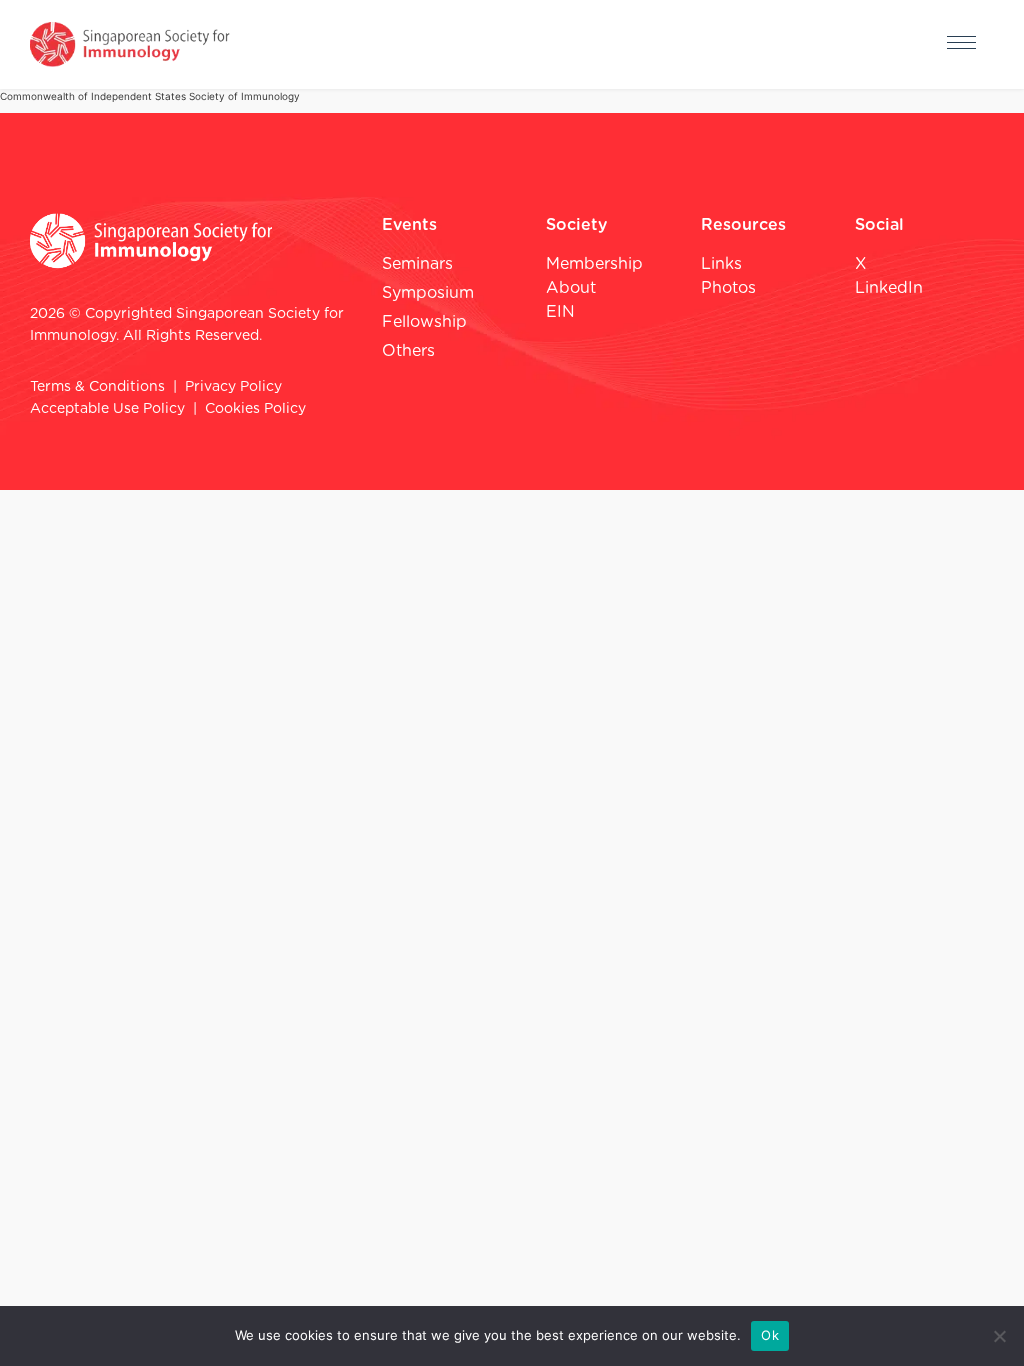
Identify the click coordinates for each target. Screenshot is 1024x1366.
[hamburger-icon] (961, 45)
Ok (770, 1335)
